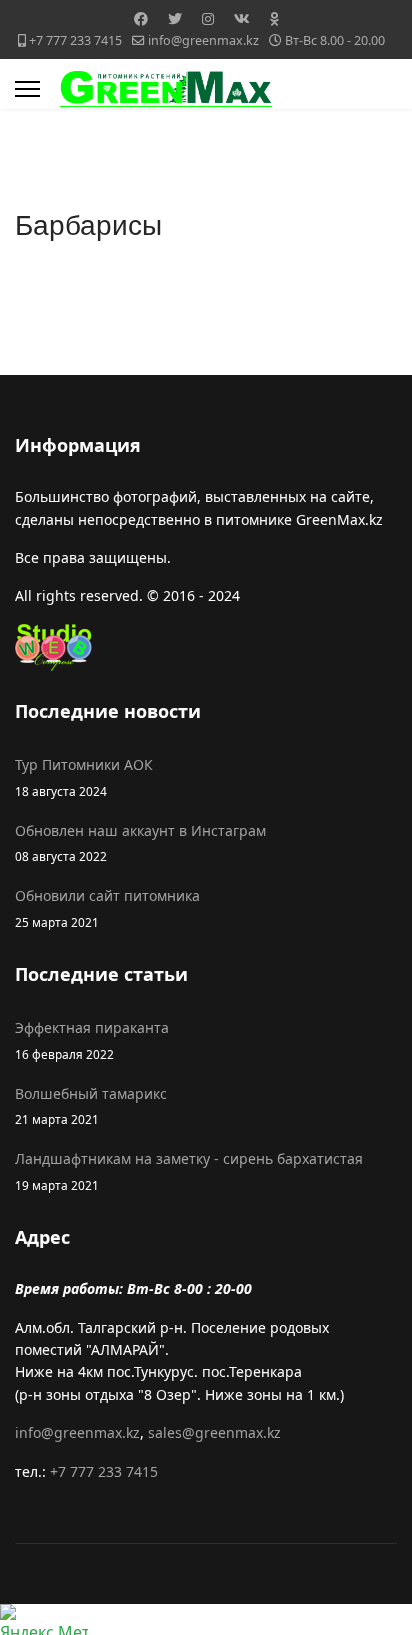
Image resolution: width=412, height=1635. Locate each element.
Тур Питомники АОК (84, 776)
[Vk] (242, 18)
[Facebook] (141, 18)
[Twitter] (175, 18)
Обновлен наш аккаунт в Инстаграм (140, 842)
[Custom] (274, 18)
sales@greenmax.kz (214, 1432)
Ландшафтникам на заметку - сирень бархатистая (189, 1170)
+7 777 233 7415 (75, 40)
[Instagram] (208, 18)
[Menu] (27, 89)
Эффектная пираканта (92, 1039)
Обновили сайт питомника (107, 907)
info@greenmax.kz (203, 40)
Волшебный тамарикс (91, 1105)
